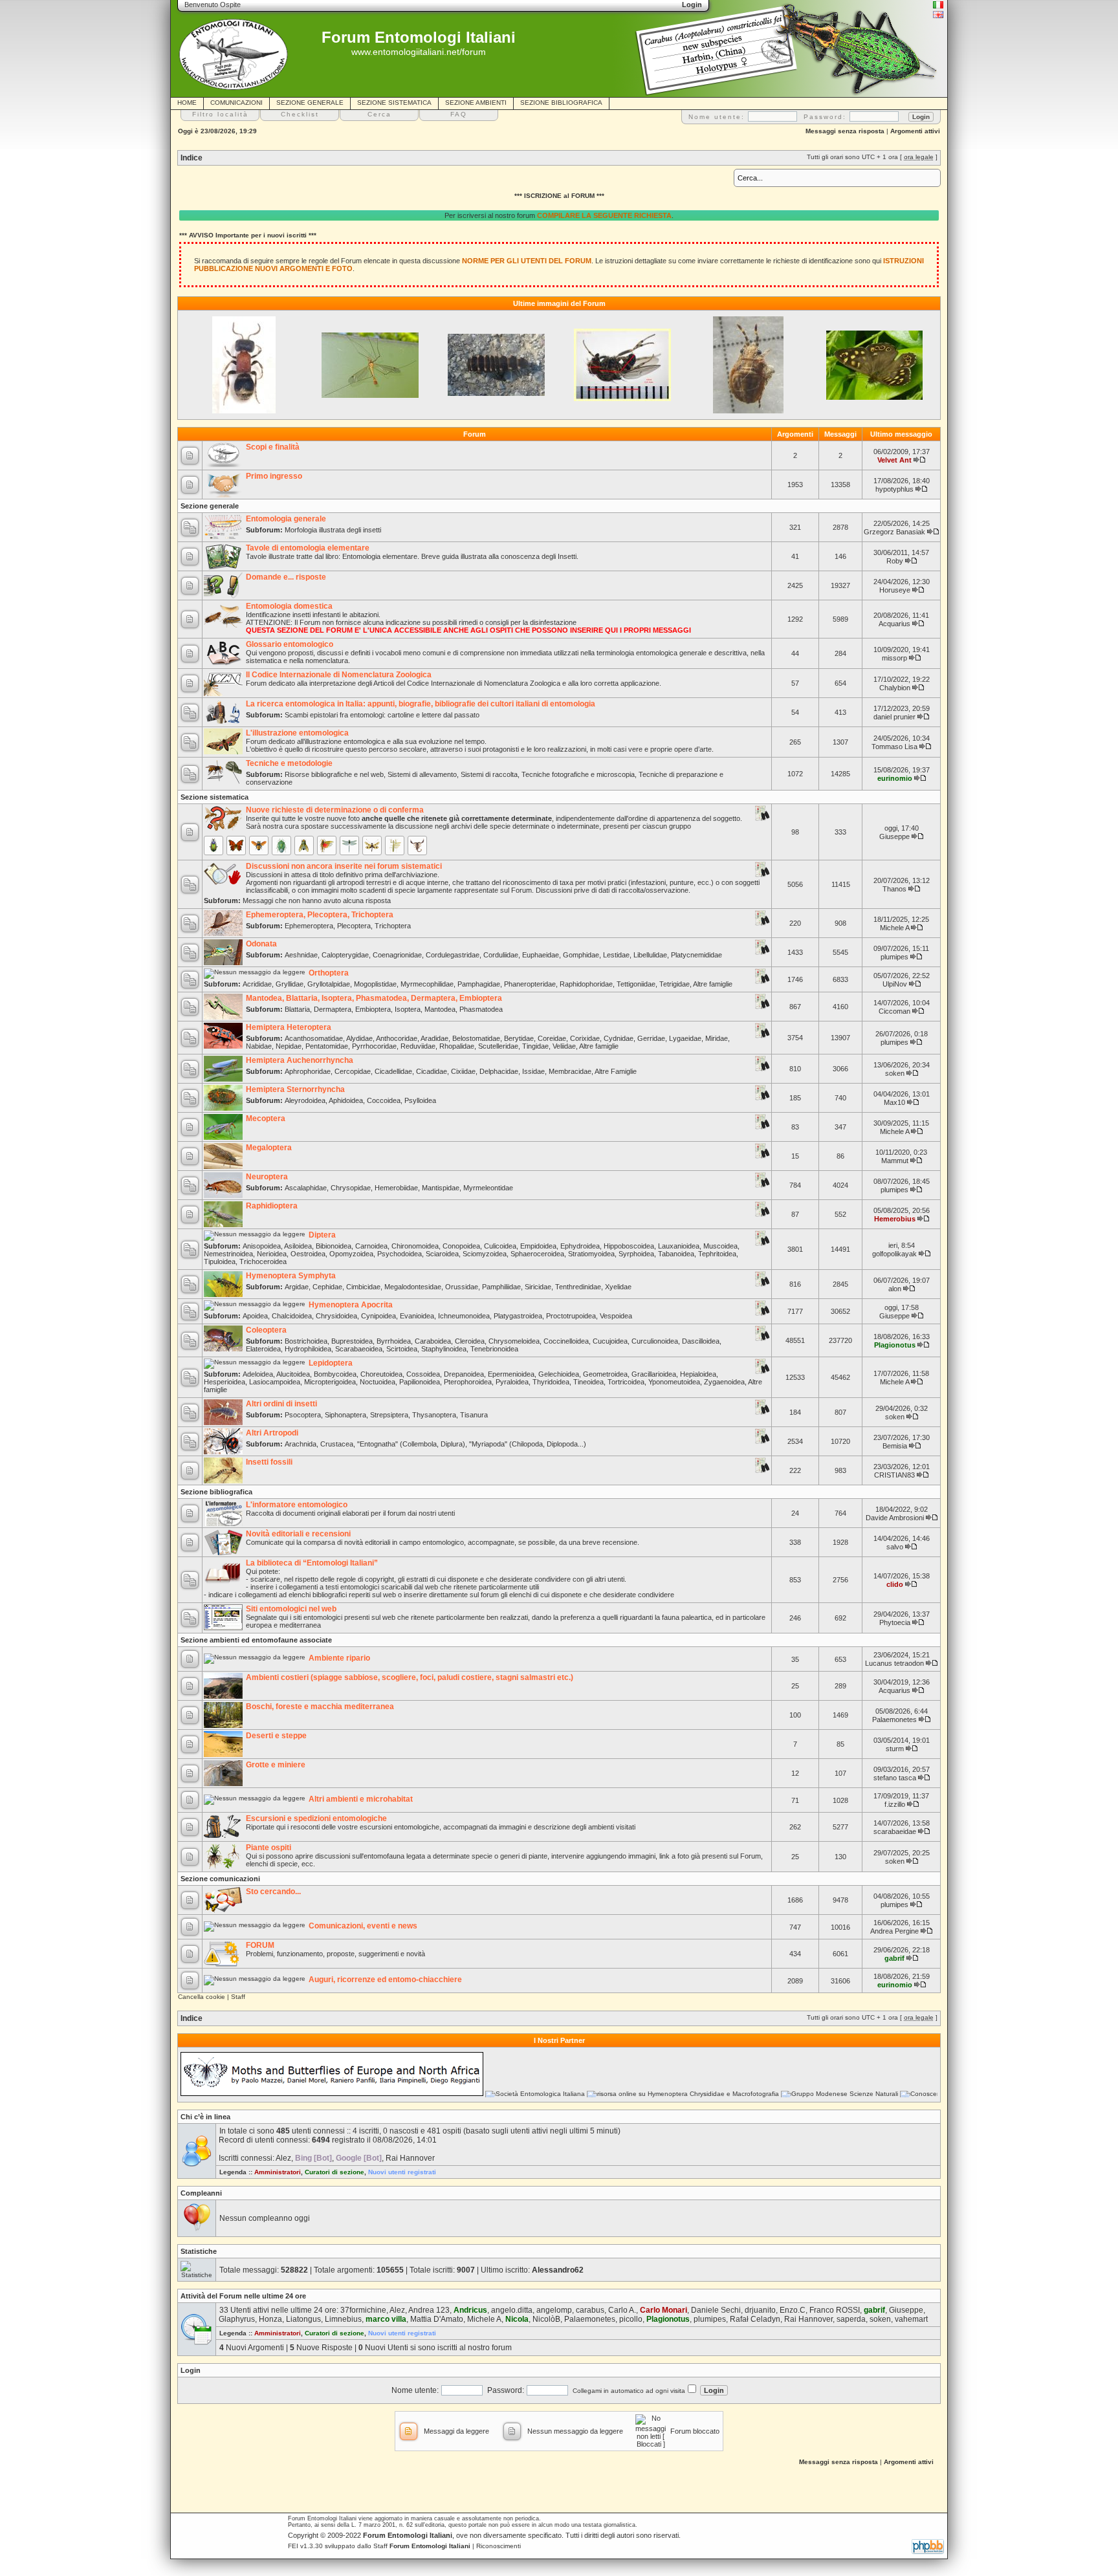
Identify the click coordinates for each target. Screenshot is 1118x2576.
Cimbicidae (363, 1287)
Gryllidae (290, 984)
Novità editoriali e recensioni (298, 1534)
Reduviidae (418, 1046)
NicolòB (546, 2319)
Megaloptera (269, 1148)
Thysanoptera (434, 1415)
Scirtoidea (402, 1349)
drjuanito (760, 2310)
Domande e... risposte (286, 577)
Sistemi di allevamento (422, 774)
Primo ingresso (274, 476)
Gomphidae (581, 955)
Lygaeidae (685, 1038)
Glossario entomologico (290, 644)
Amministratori (278, 2172)
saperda (851, 2319)
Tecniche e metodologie (289, 763)
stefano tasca (895, 1778)
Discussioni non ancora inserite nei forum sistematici (344, 866)
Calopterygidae (345, 955)
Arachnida (301, 1444)
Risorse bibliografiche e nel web (334, 774)
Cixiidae (463, 1071)
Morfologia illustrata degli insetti (333, 530)
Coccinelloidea (566, 1341)
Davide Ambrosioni (895, 1518)
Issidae (533, 1071)
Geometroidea (605, 1374)
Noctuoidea (378, 1382)
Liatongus (303, 2319)
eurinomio (895, 778)
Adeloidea (258, 1374)
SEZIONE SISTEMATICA (394, 103)
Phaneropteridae (530, 984)
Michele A (894, 928)
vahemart (911, 2319)
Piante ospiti (269, 1848)
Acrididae (257, 984)
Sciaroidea (442, 1254)
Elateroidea (263, 1349)
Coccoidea (384, 1100)
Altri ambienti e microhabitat (361, 1799)
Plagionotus (895, 1345)
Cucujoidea (610, 1341)
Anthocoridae (397, 1038)
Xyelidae (618, 1287)
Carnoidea (371, 1246)
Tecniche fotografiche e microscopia (578, 774)
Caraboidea (433, 1341)
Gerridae (651, 1038)
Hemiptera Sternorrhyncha (295, 1089)
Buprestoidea (352, 1341)
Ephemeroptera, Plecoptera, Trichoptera (320, 915)
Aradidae (434, 1038)
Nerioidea (272, 1254)
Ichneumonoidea (464, 1316)
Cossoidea (423, 1374)
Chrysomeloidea (514, 1341)
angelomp (554, 2310)
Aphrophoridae (308, 1071)
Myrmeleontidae (488, 1188)
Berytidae (519, 1038)
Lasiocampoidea (275, 1382)
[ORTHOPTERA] (327, 846)
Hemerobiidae (396, 1188)
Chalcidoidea (292, 1316)
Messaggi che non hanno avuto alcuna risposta (317, 901)
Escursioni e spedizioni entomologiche (316, 1818)
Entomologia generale (286, 519)
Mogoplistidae (375, 984)
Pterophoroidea (468, 1382)
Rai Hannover (410, 2158)
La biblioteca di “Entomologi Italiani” (312, 1563)
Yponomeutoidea (674, 1382)
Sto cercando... (273, 1892)
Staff (238, 1997)
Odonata (261, 944)
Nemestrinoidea (228, 1254)
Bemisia (895, 1446)
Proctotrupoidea (571, 1316)
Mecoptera (266, 1119)
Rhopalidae (457, 1046)
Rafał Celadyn (755, 2319)
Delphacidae (499, 1071)
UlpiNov (895, 984)
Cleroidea (470, 1341)
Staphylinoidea (444, 1349)
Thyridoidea (551, 1382)
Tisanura (474, 1415)
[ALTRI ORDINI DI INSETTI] (395, 846)
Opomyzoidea (351, 1254)
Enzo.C (793, 2310)
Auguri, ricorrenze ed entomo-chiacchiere (385, 1980)
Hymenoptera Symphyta (291, 1276)
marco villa (386, 2319)
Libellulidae (650, 955)
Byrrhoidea (394, 1341)
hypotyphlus (894, 489)
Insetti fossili (269, 1462)
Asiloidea (298, 1246)
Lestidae (616, 955)
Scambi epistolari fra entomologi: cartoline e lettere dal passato (382, 715)
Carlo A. (622, 2310)
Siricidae (538, 1287)
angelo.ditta (512, 2310)
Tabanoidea (676, 1254)
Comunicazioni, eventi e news (363, 1926)
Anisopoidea (262, 1246)
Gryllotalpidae (329, 984)
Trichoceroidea (263, 1261)
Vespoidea (616, 1316)
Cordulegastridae (453, 955)
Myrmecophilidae (427, 984)
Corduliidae (501, 955)
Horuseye (895, 590)
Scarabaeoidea (359, 1349)
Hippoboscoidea (629, 1246)
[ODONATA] (349, 846)
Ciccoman (894, 1011)
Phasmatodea (481, 1009)
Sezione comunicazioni (220, 1879)
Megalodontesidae (413, 1287)
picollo (631, 2319)
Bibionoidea (334, 1246)
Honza (270, 2319)
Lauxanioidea (679, 1246)
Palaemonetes (894, 1719)
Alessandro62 (558, 2270)
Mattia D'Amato (437, 2319)
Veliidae (564, 1046)
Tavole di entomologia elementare (308, 548)
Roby (895, 561)
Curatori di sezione (334, 2172)
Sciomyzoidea (485, 1254)
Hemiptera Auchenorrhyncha (300, 1060)
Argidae (297, 1287)
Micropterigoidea (330, 1382)
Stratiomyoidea (591, 1254)
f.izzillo (895, 1804)
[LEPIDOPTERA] (236, 846)
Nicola (517, 2319)
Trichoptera (393, 926)
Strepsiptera (389, 1415)
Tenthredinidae (578, 1287)
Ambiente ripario (339, 1658)
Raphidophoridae (586, 984)
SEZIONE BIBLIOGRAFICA (561, 103)
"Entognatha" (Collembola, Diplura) (411, 1444)
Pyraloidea (512, 1382)
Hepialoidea (698, 1374)
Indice (192, 158)
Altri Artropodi (272, 1433)
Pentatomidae (327, 1046)
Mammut (895, 1161)
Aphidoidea (346, 1100)
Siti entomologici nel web (291, 1609)
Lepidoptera (331, 1363)
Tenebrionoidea (494, 1349)
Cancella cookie (202, 1997)
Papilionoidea (420, 1382)
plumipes (894, 957)
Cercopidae (353, 1071)
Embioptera (373, 1009)
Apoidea (255, 1316)
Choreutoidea (381, 1374)
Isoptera (408, 1009)
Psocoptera (303, 1415)
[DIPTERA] (304, 846)
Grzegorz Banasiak (894, 532)
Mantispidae (441, 1188)
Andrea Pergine (894, 1931)
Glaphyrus (237, 2319)
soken (895, 1073)
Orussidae (462, 1287)
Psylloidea (420, 1100)
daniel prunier (894, 717)
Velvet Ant (894, 460)
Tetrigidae (674, 984)
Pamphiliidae (501, 1287)
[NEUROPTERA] (372, 846)
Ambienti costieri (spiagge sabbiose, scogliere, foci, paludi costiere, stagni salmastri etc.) (410, 1677)
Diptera (322, 1235)
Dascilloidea (701, 1341)
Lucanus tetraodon (894, 1663)
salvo (895, 1547)
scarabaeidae (895, 1831)
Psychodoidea (400, 1254)
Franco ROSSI (835, 2310)
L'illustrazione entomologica (297, 733)
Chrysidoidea (336, 1316)
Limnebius (343, 2319)
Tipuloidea (220, 1261)
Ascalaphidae (306, 1188)
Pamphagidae (479, 984)
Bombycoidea (335, 1374)
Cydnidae (619, 1038)
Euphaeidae (541, 955)
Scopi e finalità (273, 447)
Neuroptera (267, 1177)
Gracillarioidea (654, 1374)
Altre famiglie (713, 984)
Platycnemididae (696, 955)
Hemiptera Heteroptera (289, 1027)
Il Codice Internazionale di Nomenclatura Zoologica (339, 675)
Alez (283, 2158)
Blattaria (297, 1009)
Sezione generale (210, 506)
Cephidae (327, 1287)
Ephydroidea (580, 1246)
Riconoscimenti (499, 2546)
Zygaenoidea (724, 1382)
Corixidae (585, 1038)
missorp (894, 658)
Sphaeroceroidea (537, 1254)
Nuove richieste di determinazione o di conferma (335, 810)
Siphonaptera (345, 1415)
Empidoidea (538, 1246)
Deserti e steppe (276, 1736)
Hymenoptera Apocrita (351, 1305)
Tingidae (535, 1046)
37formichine (363, 2310)
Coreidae (552, 1038)
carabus (590, 2310)
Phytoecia (895, 1622)
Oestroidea (308, 1254)
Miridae (717, 1038)
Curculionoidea (655, 1341)
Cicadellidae (393, 1071)
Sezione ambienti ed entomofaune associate (256, 1640)
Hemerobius (895, 1219)
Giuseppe (894, 836)
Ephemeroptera (309, 926)
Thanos (894, 889)
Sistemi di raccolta (489, 774)
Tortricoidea (626, 1382)
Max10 (894, 1102)
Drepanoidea (464, 1374)
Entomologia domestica (289, 606)
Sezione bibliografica (216, 1492)
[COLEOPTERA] (214, 846)
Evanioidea (417, 1316)
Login (191, 2370)
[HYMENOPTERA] (259, 846)
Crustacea (337, 1444)
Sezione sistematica (214, 797)
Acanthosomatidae (314, 1038)
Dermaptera (333, 1009)
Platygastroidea (518, 1316)
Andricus (470, 2310)
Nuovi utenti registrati (402, 2172)
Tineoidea (588, 1382)
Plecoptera (354, 926)
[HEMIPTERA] (281, 846)
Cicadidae (432, 1071)
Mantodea (440, 1009)
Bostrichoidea (306, 1341)
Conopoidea (461, 1246)
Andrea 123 (429, 2310)
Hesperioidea (225, 1382)
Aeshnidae (301, 955)
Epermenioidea (511, 1374)
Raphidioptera (272, 1206)
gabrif (894, 1958)
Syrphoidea (636, 1254)
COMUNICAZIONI (236, 103)
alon (895, 1289)
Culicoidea (500, 1246)
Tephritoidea (717, 1254)
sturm (895, 1749)
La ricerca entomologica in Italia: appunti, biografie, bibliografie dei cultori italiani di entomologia (421, 704)
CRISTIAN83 (894, 1475)
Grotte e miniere (276, 1765)
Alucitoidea (293, 1374)
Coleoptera (266, 1330)
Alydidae (359, 1038)
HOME (187, 103)
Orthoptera (329, 973)
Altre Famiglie (616, 1071)
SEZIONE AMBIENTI (476, 103)
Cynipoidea (378, 1316)
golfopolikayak (894, 1254)
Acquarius (894, 624)
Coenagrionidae (397, 955)
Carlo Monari (663, 2310)
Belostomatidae (476, 1038)
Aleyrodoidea (305, 1100)
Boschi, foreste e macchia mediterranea (320, 1707)
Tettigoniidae (636, 984)
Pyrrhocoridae (374, 1046)
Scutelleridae (498, 1046)
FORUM (260, 1945)
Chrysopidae (351, 1188)
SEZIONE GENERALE (310, 103)
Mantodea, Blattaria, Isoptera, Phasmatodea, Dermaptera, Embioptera (374, 998)
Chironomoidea (415, 1246)
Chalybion (895, 688)
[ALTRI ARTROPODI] (417, 846)
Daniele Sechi (716, 2310)
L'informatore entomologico (297, 1505)
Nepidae (289, 1046)
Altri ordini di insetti (281, 1404)
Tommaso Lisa (894, 747)
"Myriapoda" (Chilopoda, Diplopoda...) (528, 1444)
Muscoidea (720, 1246)
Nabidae (259, 1046)
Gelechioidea (559, 1374)
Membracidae (570, 1071)
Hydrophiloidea (308, 1349)
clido (895, 1584)
